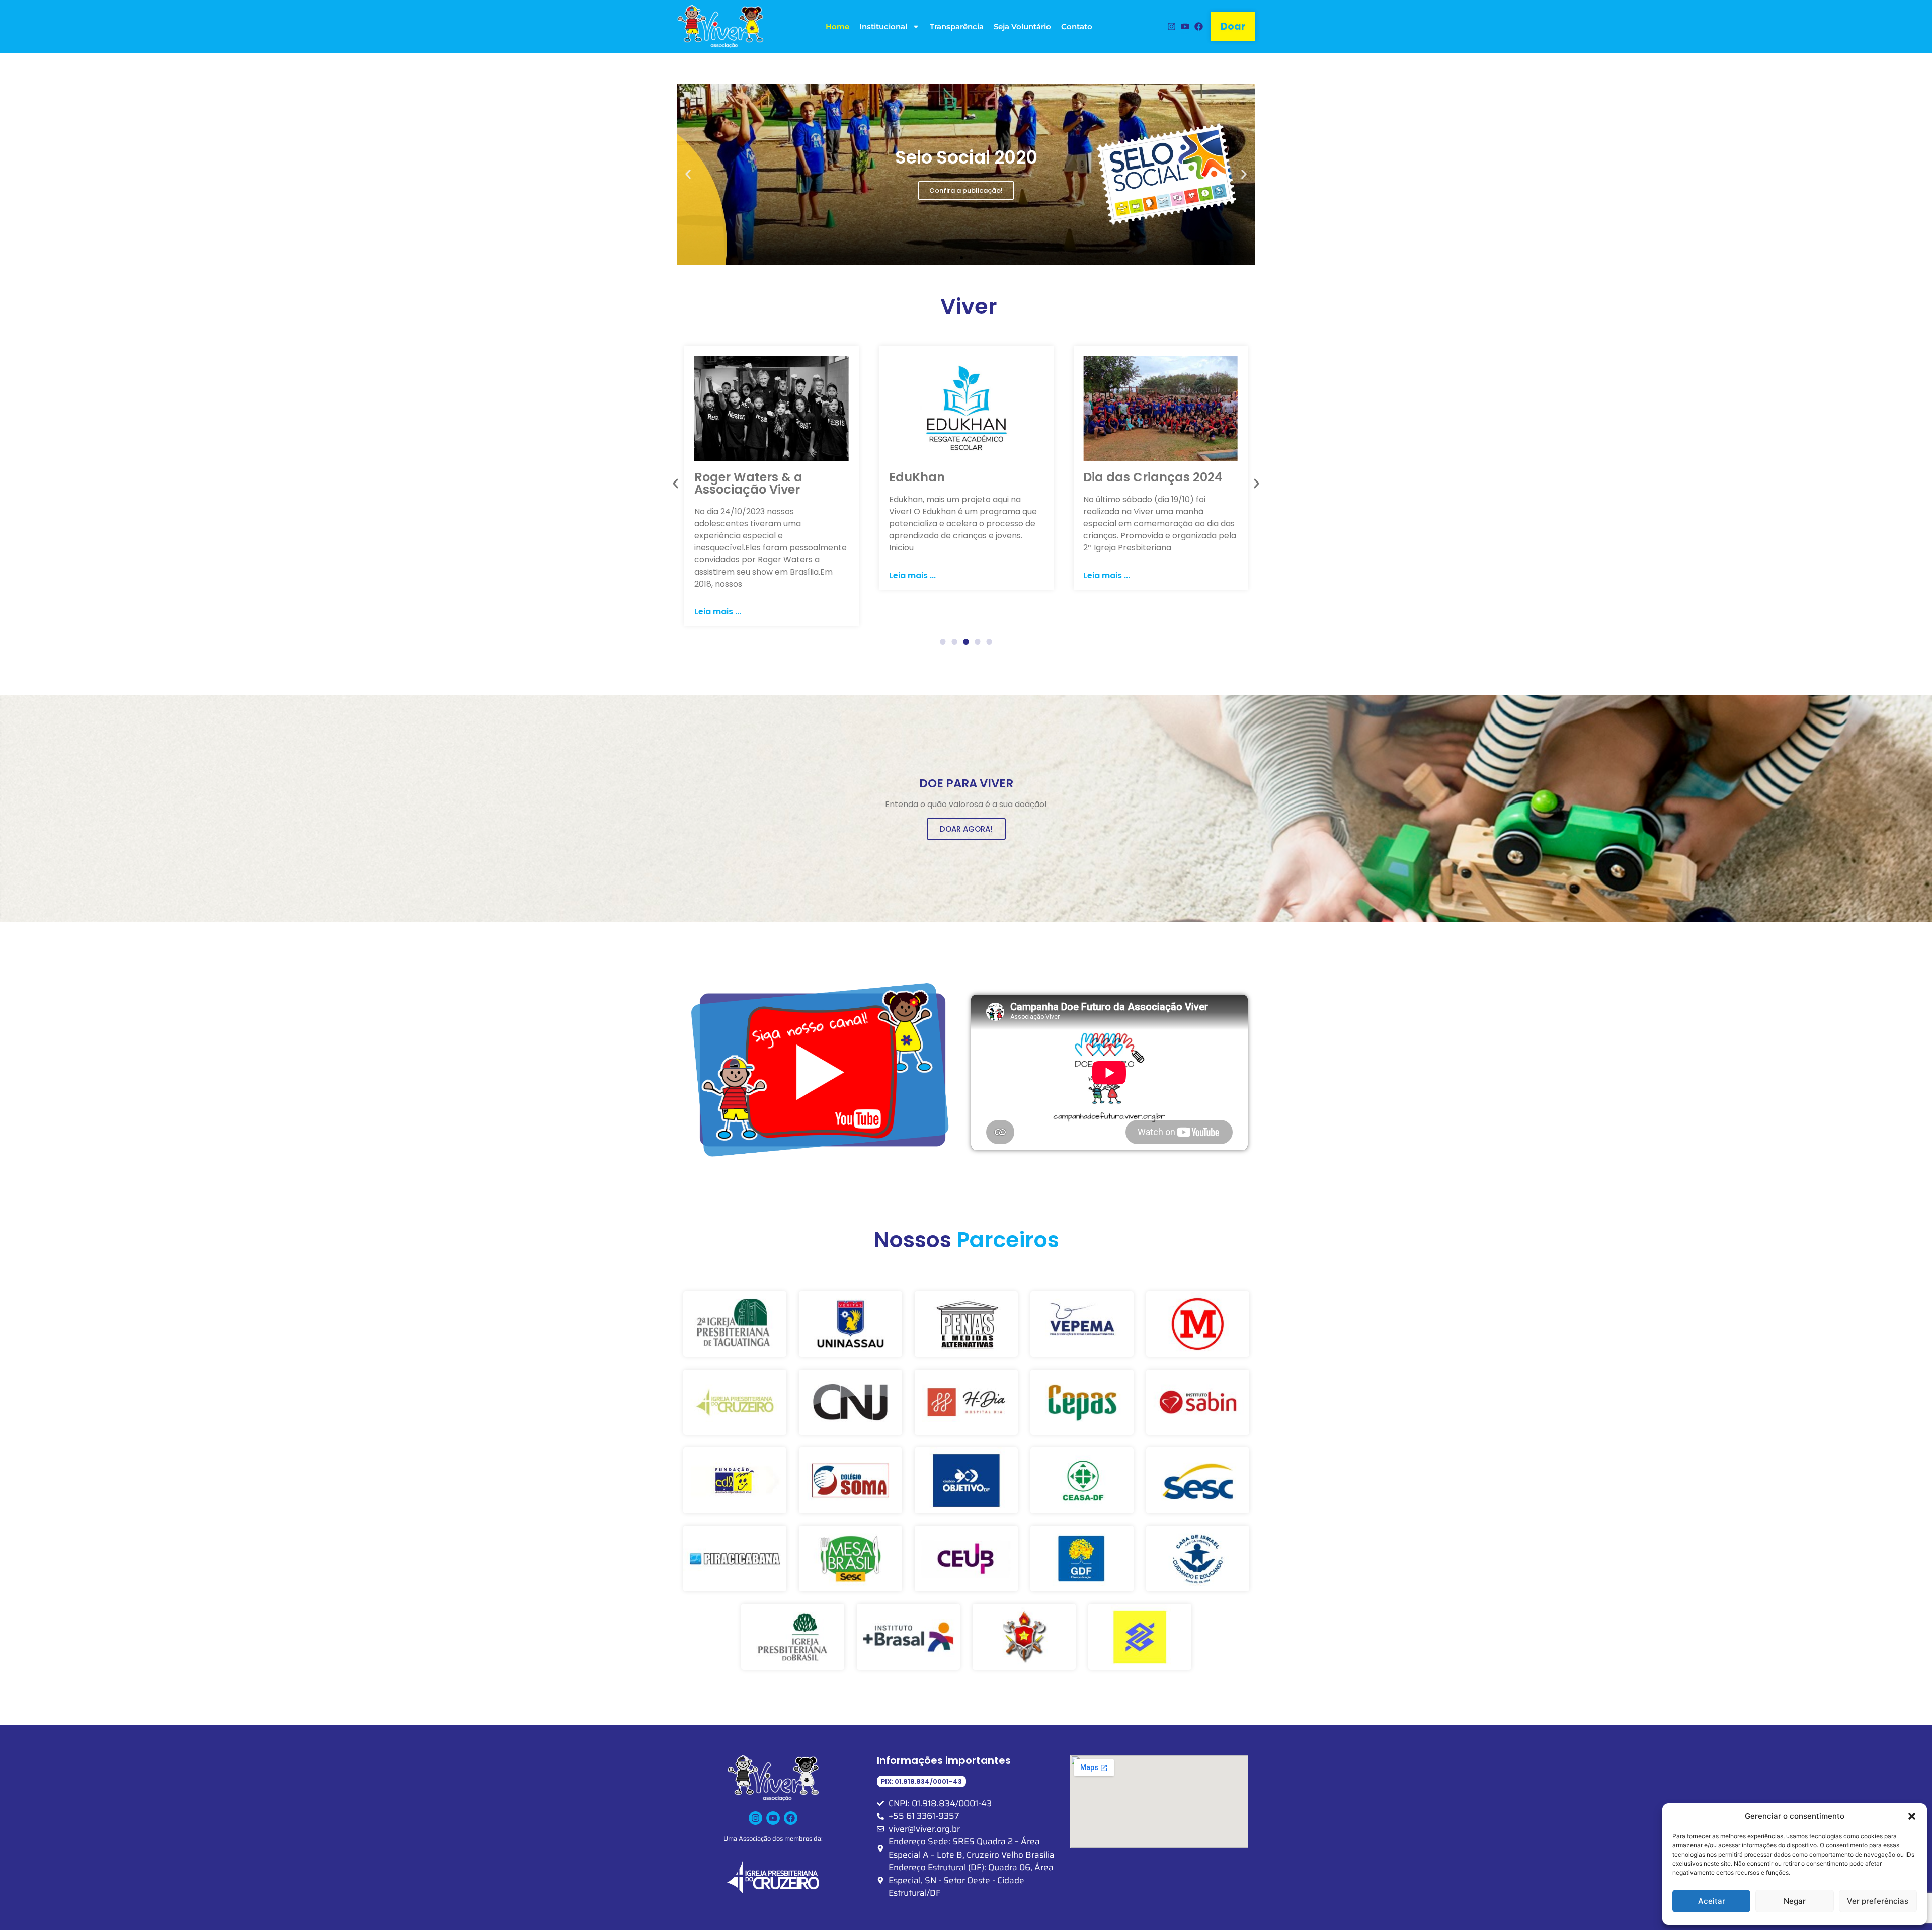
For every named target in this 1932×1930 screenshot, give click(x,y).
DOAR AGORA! (966, 829)
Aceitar (1712, 1901)
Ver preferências (1878, 1901)
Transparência (957, 26)
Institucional (883, 26)
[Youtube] (1185, 26)
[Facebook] (1199, 26)
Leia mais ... (718, 575)
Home (837, 26)
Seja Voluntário (1022, 26)
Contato (1077, 26)
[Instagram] (1171, 26)
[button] (1912, 1816)
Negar (1795, 1901)
